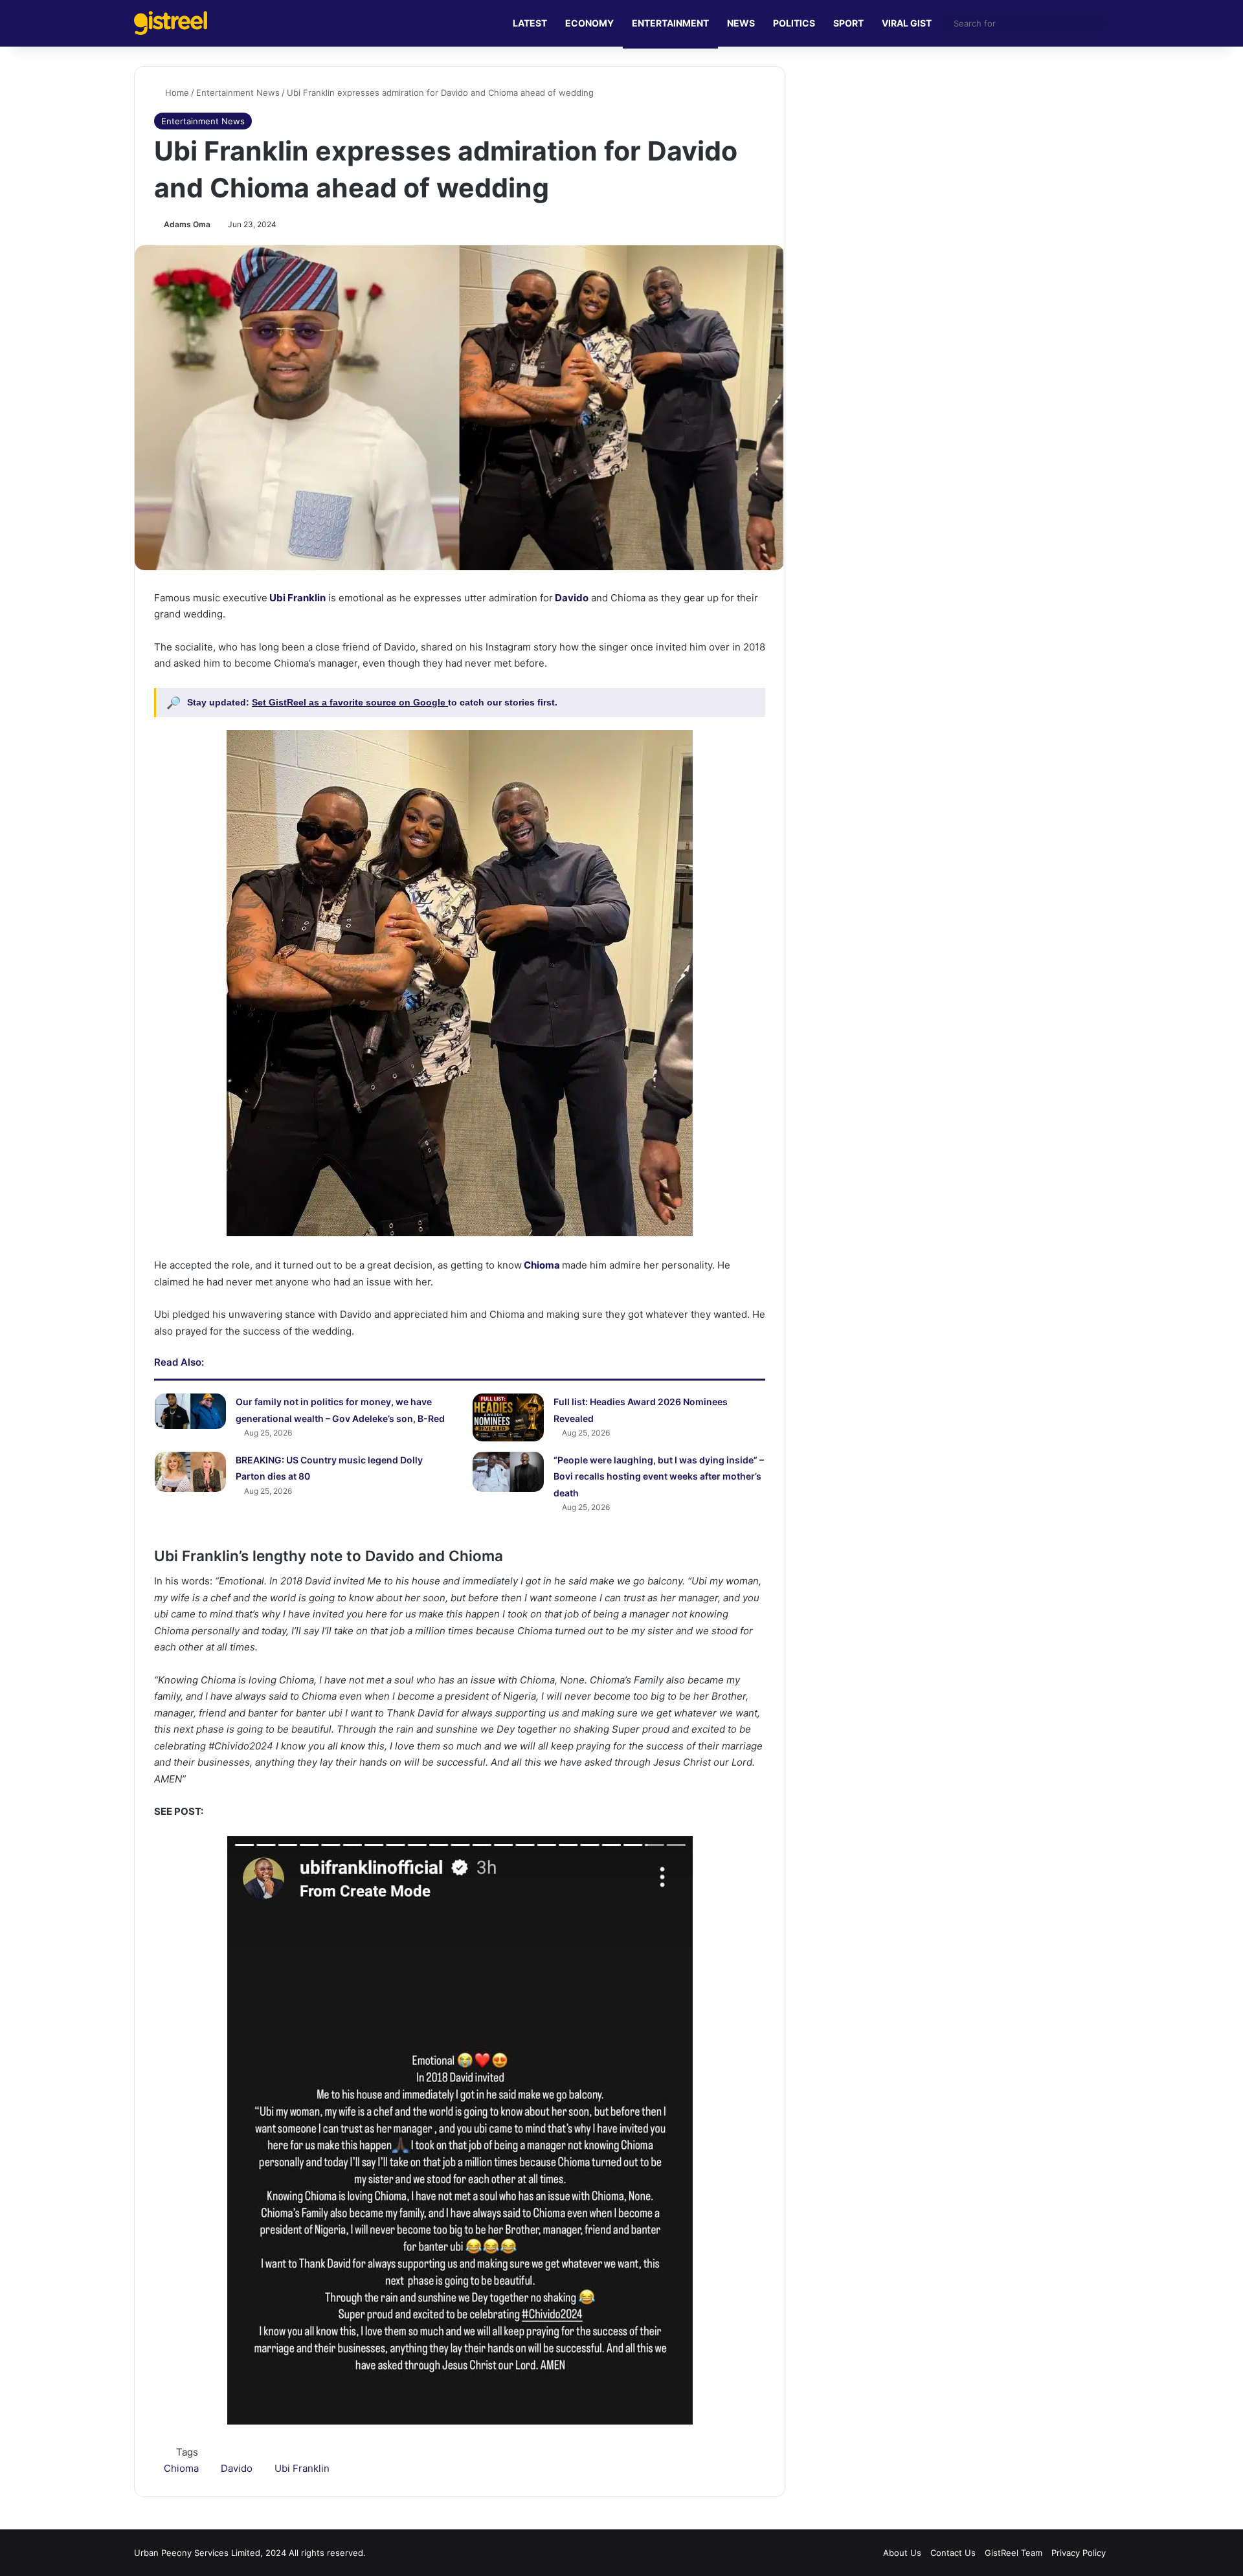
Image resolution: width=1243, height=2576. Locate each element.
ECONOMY (589, 23)
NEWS (741, 23)
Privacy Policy (1079, 2553)
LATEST (530, 23)
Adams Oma (187, 224)
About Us (902, 2553)
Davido (571, 598)
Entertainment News (238, 93)
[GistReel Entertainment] (171, 23)
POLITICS (794, 23)
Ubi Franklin (297, 598)
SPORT (848, 23)
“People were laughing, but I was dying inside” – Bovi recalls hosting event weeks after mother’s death (659, 1476)
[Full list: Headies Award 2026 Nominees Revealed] (508, 1417)
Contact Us (953, 2553)
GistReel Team (1013, 2553)
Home (176, 93)
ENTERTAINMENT (670, 23)
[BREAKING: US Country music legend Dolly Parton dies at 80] (190, 1472)
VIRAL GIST (907, 23)
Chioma (541, 1265)
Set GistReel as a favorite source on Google (350, 702)
